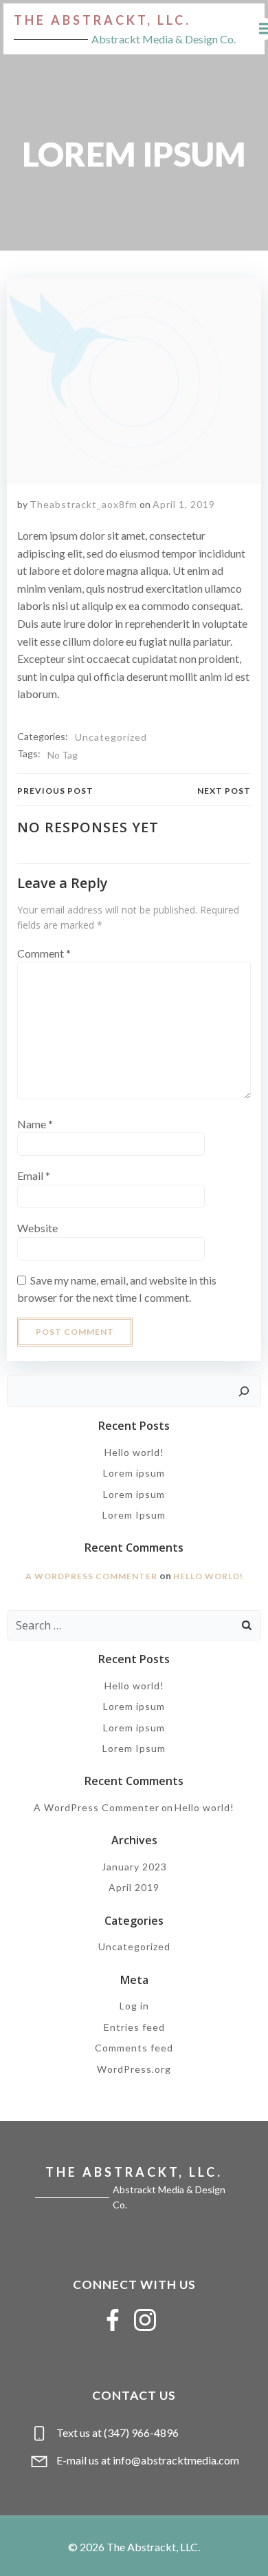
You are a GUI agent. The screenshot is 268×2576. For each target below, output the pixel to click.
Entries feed (134, 2027)
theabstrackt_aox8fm (83, 504)
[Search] (244, 1391)
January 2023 (134, 1867)
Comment (44, 953)
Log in (134, 2006)
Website (37, 1228)
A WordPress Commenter (91, 1576)
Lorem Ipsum (134, 1515)
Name (35, 1124)
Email (34, 1175)
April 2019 (134, 1887)
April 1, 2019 (184, 504)
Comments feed (134, 2048)
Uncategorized (111, 737)
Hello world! (134, 1452)
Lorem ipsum (134, 1473)
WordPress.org (134, 2069)
